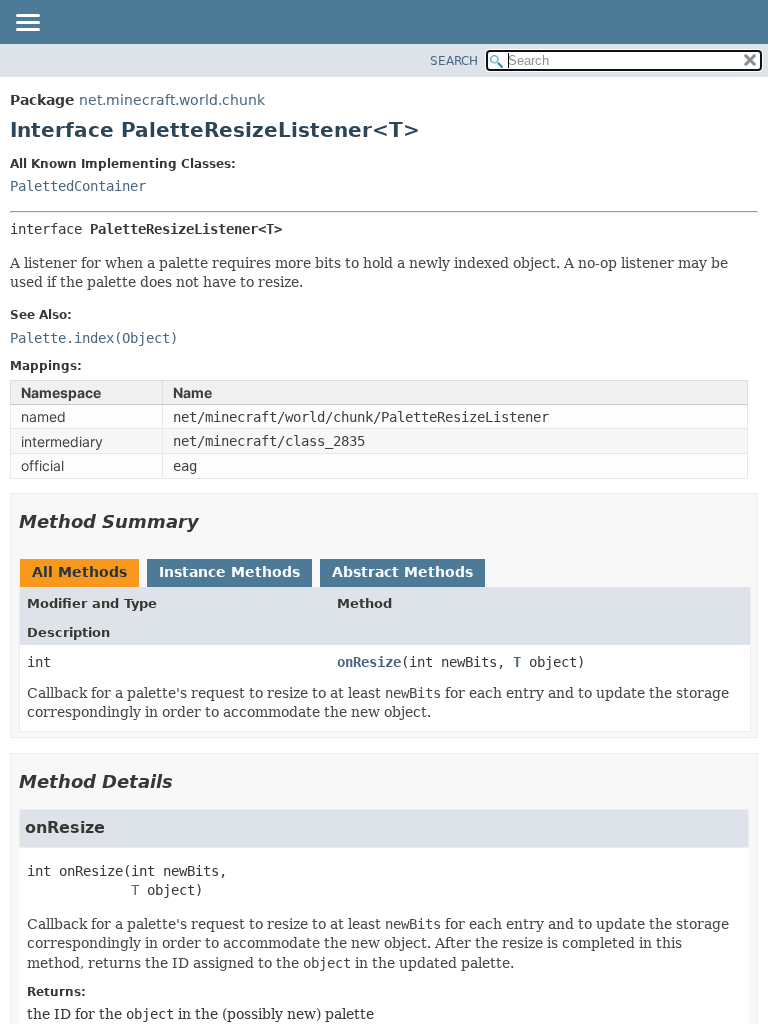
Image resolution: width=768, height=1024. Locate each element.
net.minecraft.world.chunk (172, 100)
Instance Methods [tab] (229, 572)
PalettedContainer (78, 186)
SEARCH (454, 61)
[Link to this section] (213, 521)
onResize (369, 662)
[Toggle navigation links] (27, 24)
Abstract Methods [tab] (402, 572)
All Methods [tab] (79, 572)
